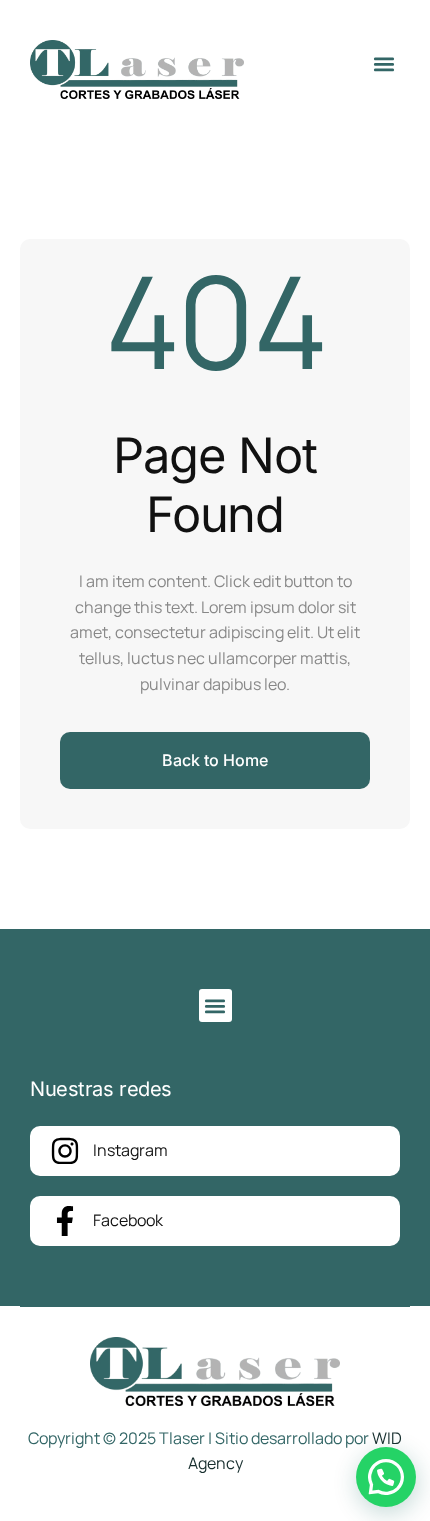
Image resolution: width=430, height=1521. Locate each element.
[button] (383, 64)
